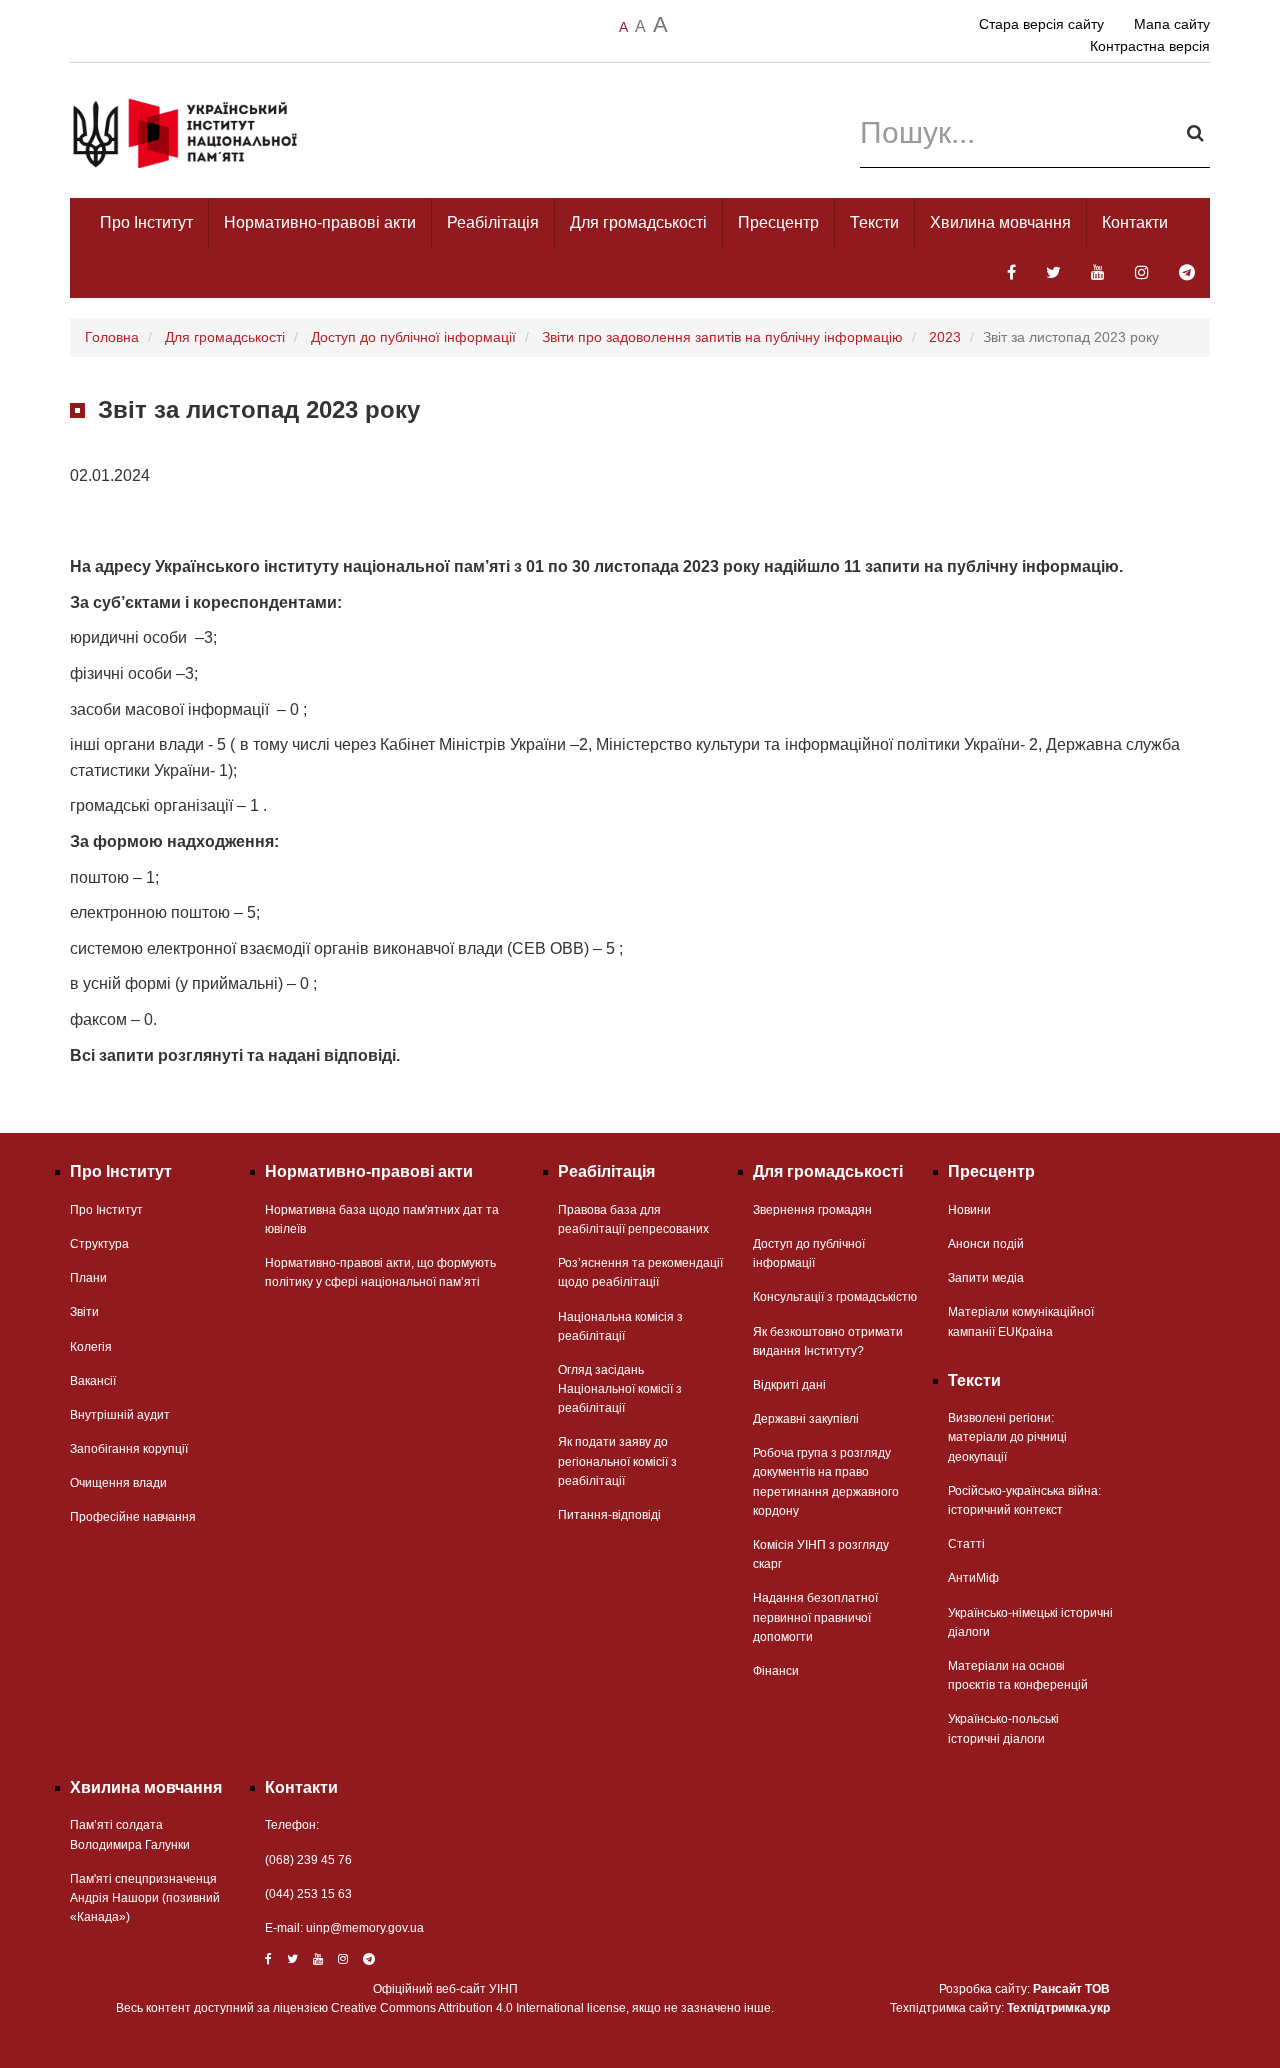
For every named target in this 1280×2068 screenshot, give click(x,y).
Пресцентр (778, 222)
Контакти (1135, 222)
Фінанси (776, 1671)
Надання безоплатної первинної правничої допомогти (815, 1617)
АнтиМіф (973, 1578)
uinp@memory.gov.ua (365, 1928)
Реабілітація (493, 222)
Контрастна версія (1150, 46)
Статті (966, 1544)
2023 (945, 337)
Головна (112, 337)
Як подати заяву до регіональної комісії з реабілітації (617, 1461)
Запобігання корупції (129, 1449)
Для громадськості (638, 222)
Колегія (91, 1347)
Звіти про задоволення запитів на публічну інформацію (722, 337)
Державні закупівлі (806, 1419)
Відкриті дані (789, 1385)
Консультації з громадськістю (835, 1297)
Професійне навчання (133, 1517)
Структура (99, 1244)
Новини (969, 1210)
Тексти (874, 222)
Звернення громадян (812, 1210)
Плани (88, 1278)
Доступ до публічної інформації (413, 337)
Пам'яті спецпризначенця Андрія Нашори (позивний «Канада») (145, 1898)
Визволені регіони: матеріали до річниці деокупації (1007, 1437)
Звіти (84, 1312)
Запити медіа (986, 1278)
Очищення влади (118, 1483)
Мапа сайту (1172, 24)
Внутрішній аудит (120, 1415)
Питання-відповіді (609, 1515)
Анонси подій (986, 1244)
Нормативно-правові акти (320, 222)
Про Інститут (146, 222)
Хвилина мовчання (1000, 222)
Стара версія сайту (1041, 24)
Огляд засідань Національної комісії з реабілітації (620, 1389)
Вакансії (93, 1381)
